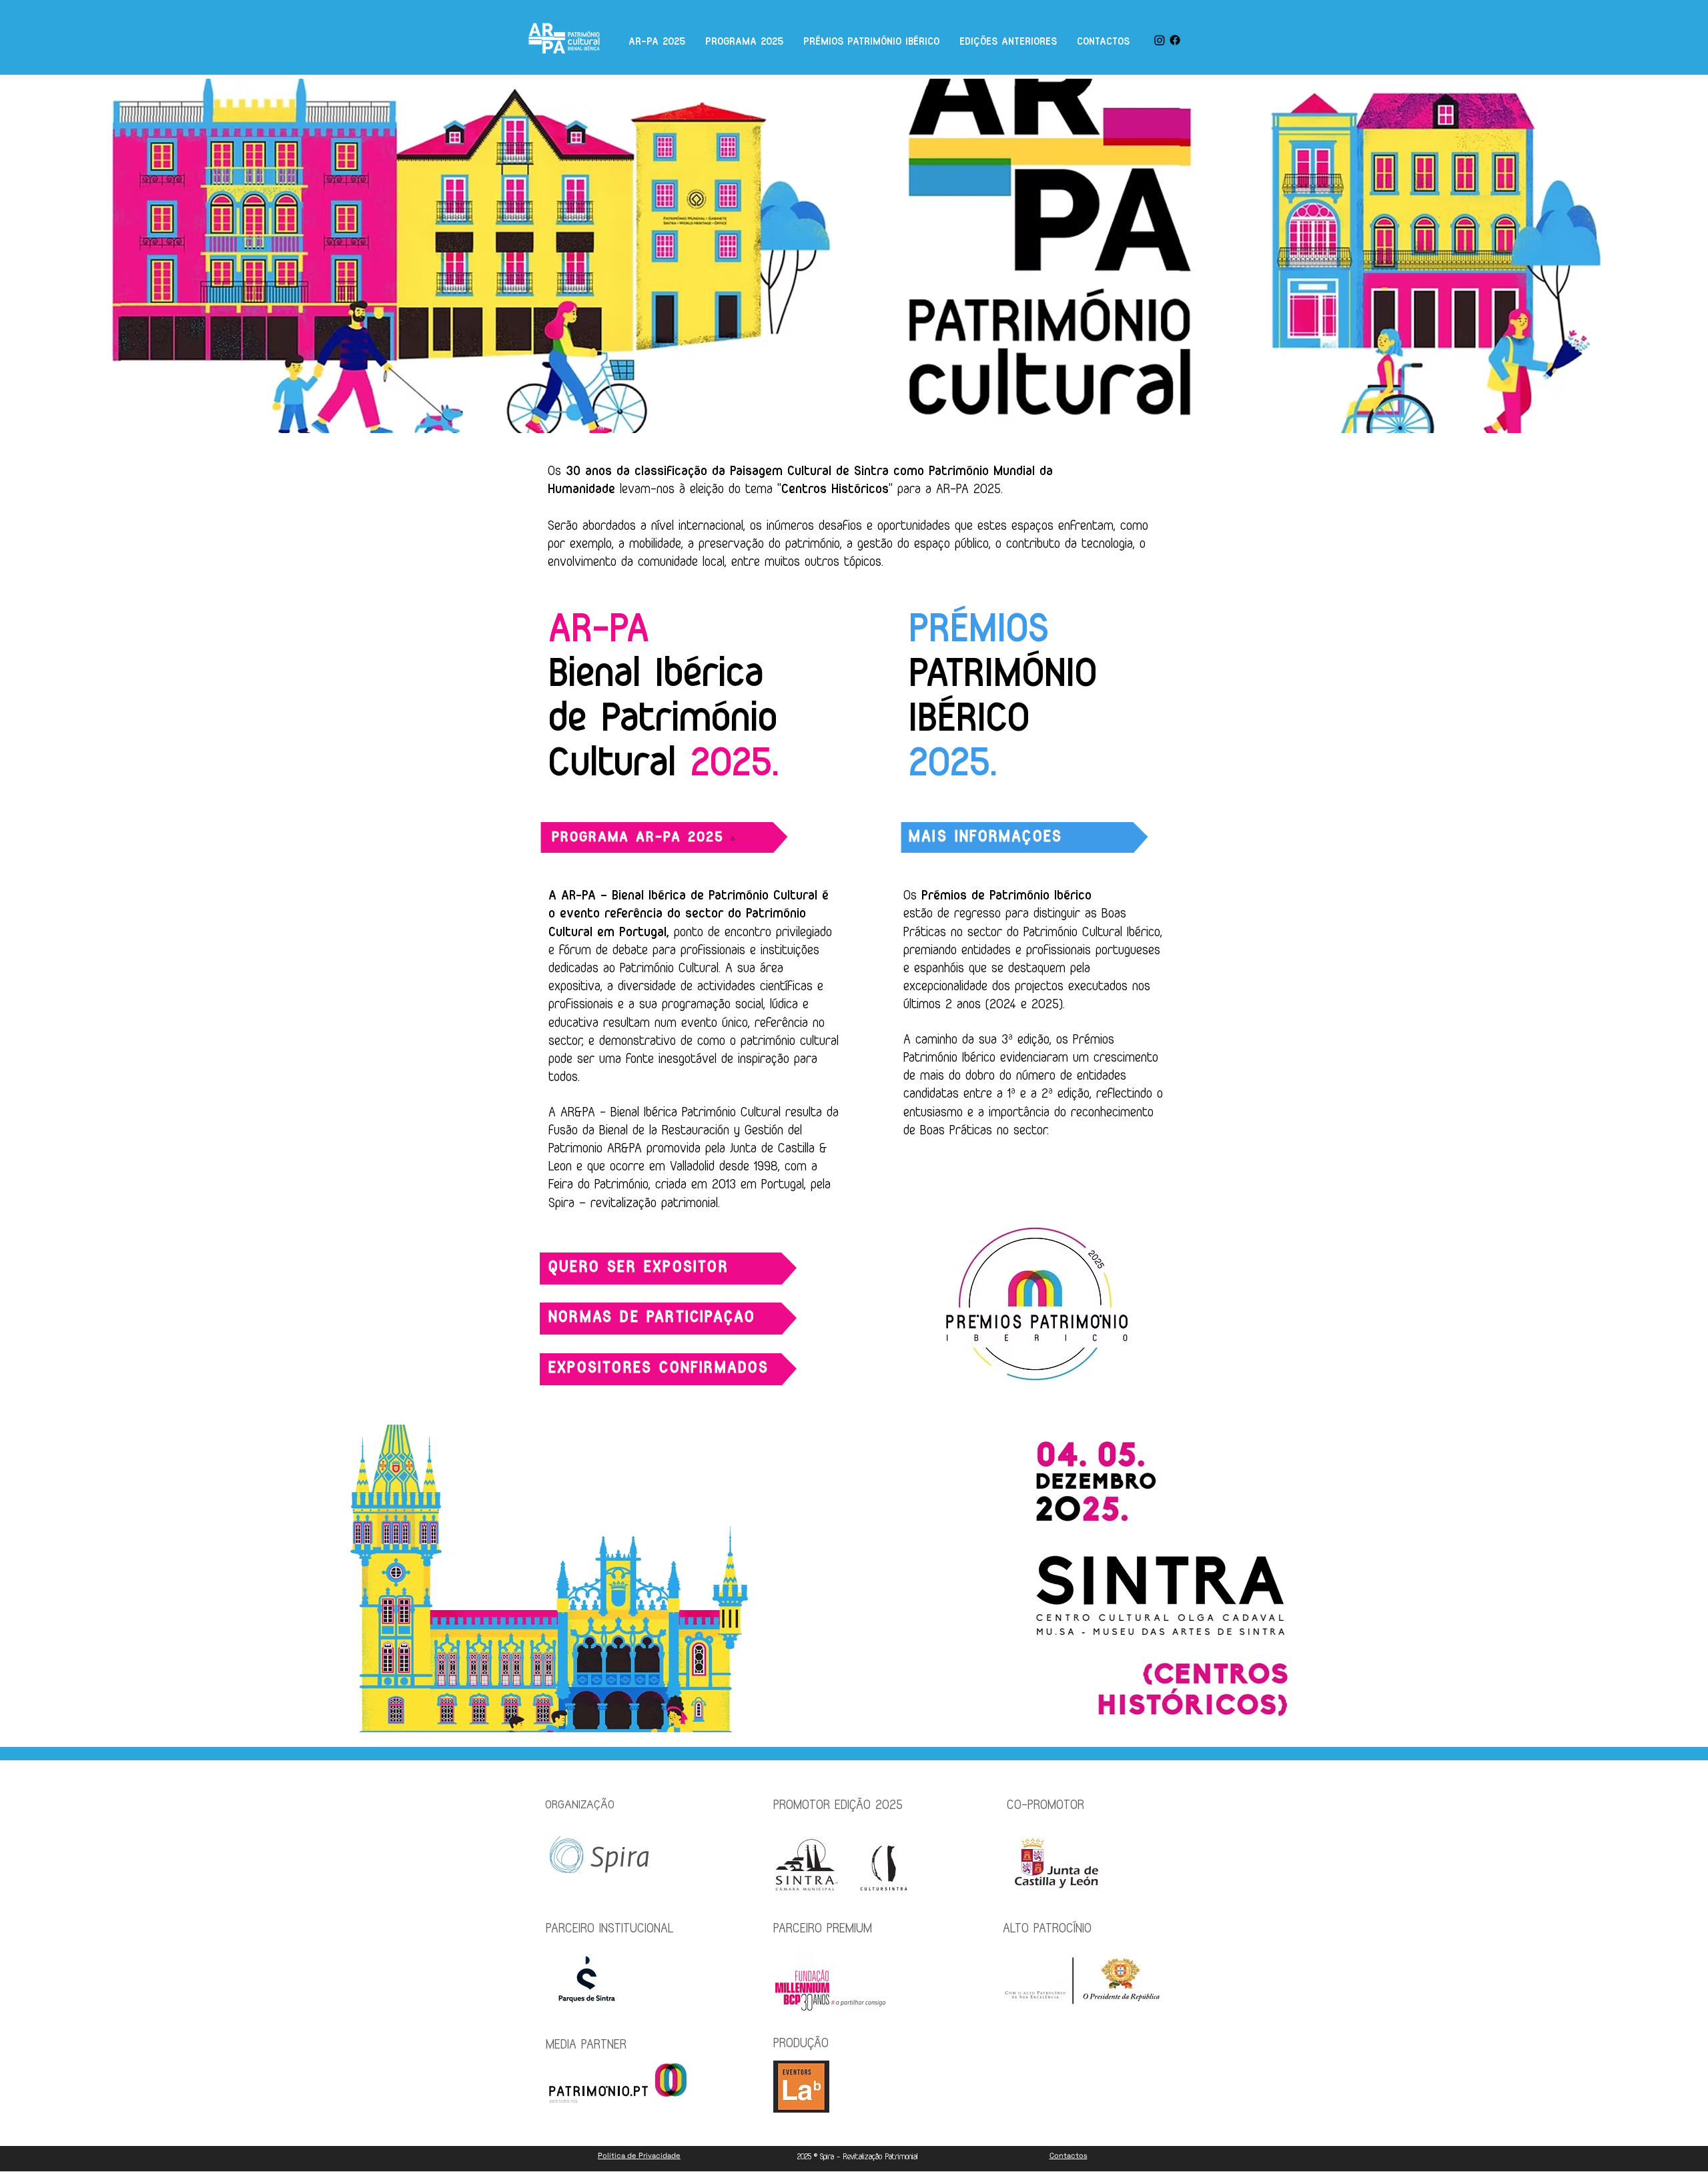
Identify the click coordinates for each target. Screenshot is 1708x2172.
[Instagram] (1160, 40)
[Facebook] (1175, 40)
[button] (647, 1268)
